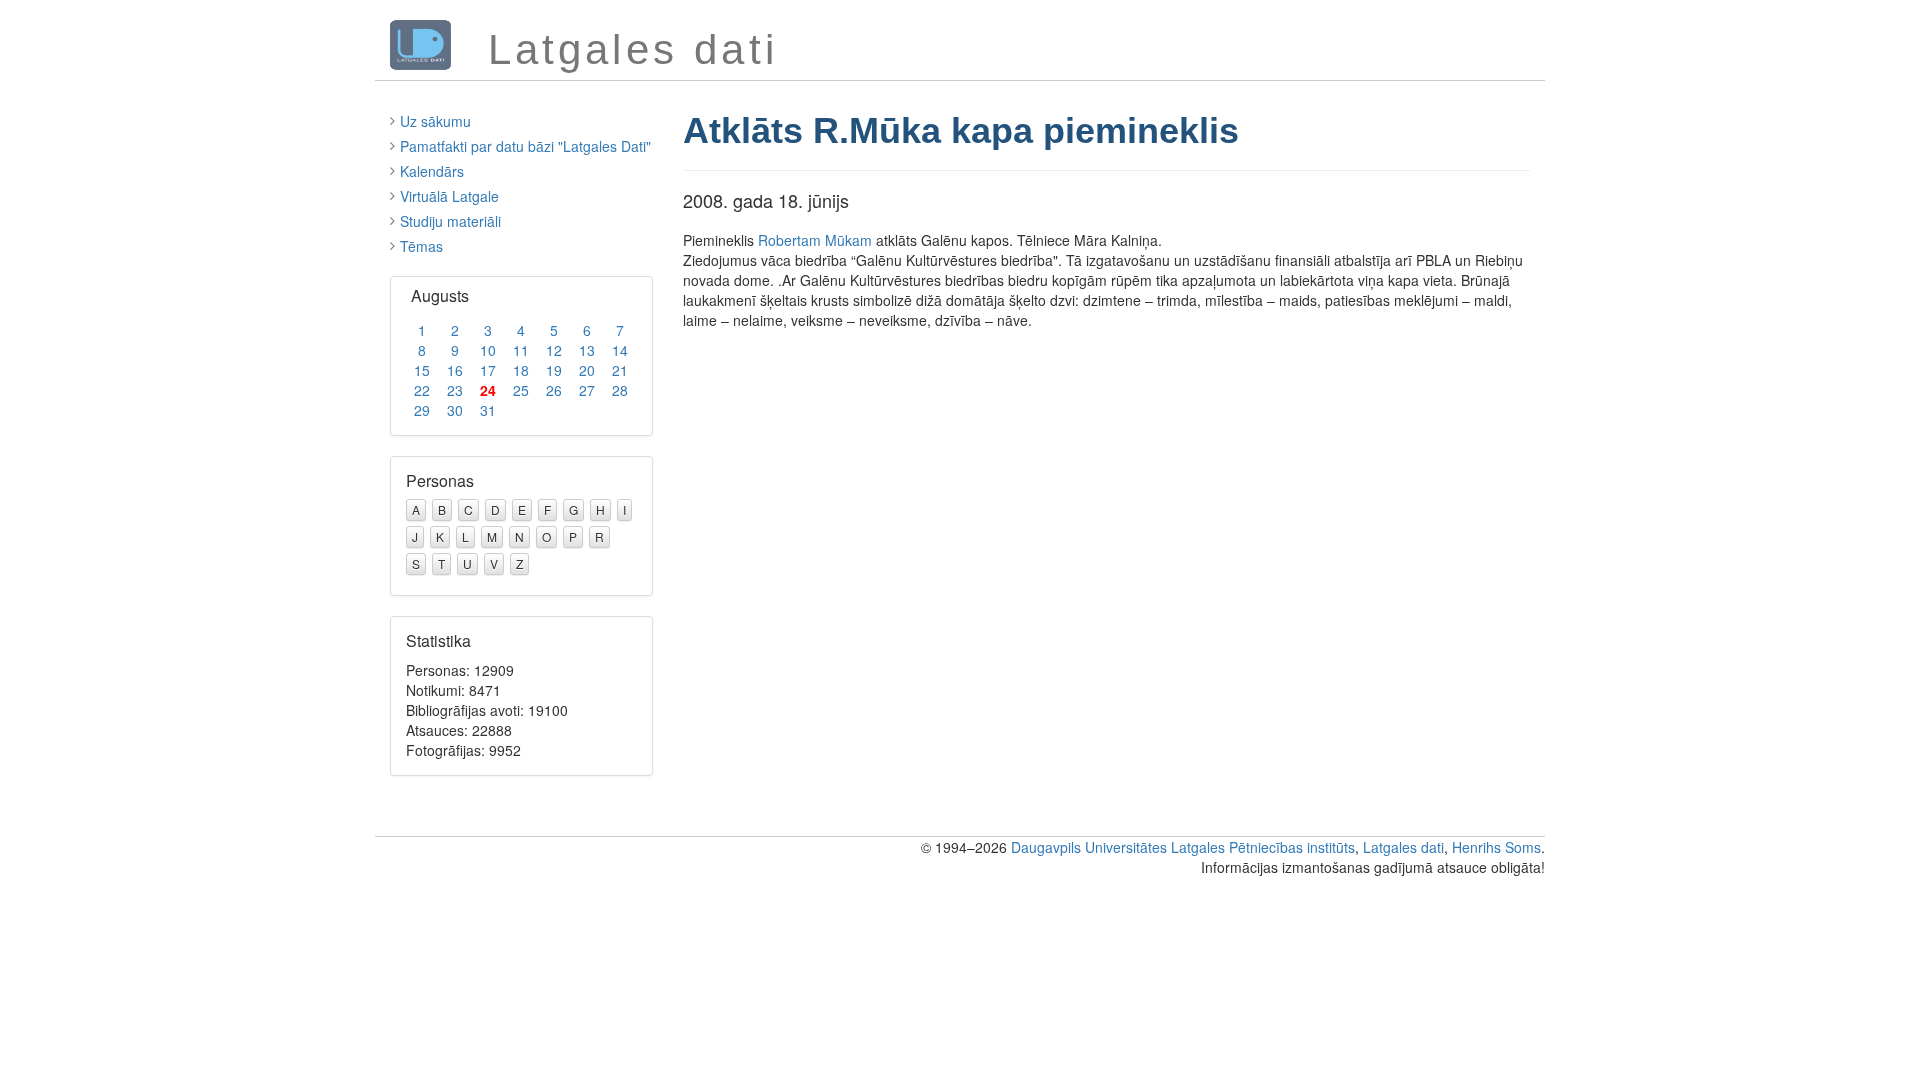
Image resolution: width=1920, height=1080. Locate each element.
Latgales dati (1403, 847)
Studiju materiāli (450, 221)
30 (455, 410)
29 (422, 410)
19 (554, 370)
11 (521, 350)
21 (620, 370)
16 (455, 370)
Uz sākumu (435, 121)
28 (620, 390)
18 (521, 370)
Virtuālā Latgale (449, 196)
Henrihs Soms (1496, 847)
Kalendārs (432, 171)
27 (587, 390)
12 (554, 350)
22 (422, 390)
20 (587, 370)
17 (488, 370)
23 (455, 390)
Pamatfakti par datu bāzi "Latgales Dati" (525, 146)
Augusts (440, 295)
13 (587, 350)
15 (422, 370)
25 (521, 390)
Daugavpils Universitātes (1089, 847)
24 (488, 390)
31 (488, 410)
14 (620, 350)
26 (554, 390)
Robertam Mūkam (815, 240)
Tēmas (421, 246)
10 (488, 350)
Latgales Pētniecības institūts (1263, 847)
